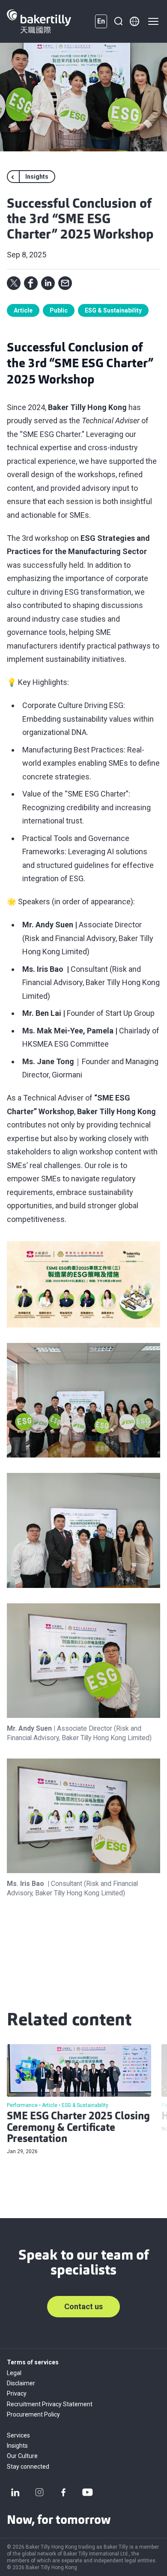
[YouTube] (87, 2492)
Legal (14, 2373)
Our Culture (22, 2456)
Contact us (83, 2306)
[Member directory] (134, 21)
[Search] (118, 21)
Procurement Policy (33, 2414)
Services (18, 2435)
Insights (17, 2446)
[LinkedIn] (15, 2492)
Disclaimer (21, 2383)
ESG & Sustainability (113, 310)
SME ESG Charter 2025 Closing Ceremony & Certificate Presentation (78, 2128)
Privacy (17, 2393)
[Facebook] (63, 2492)
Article (23, 310)
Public (59, 310)
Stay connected (28, 2467)
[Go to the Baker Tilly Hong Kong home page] (39, 21)
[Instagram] (39, 2492)
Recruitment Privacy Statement (50, 2404)
